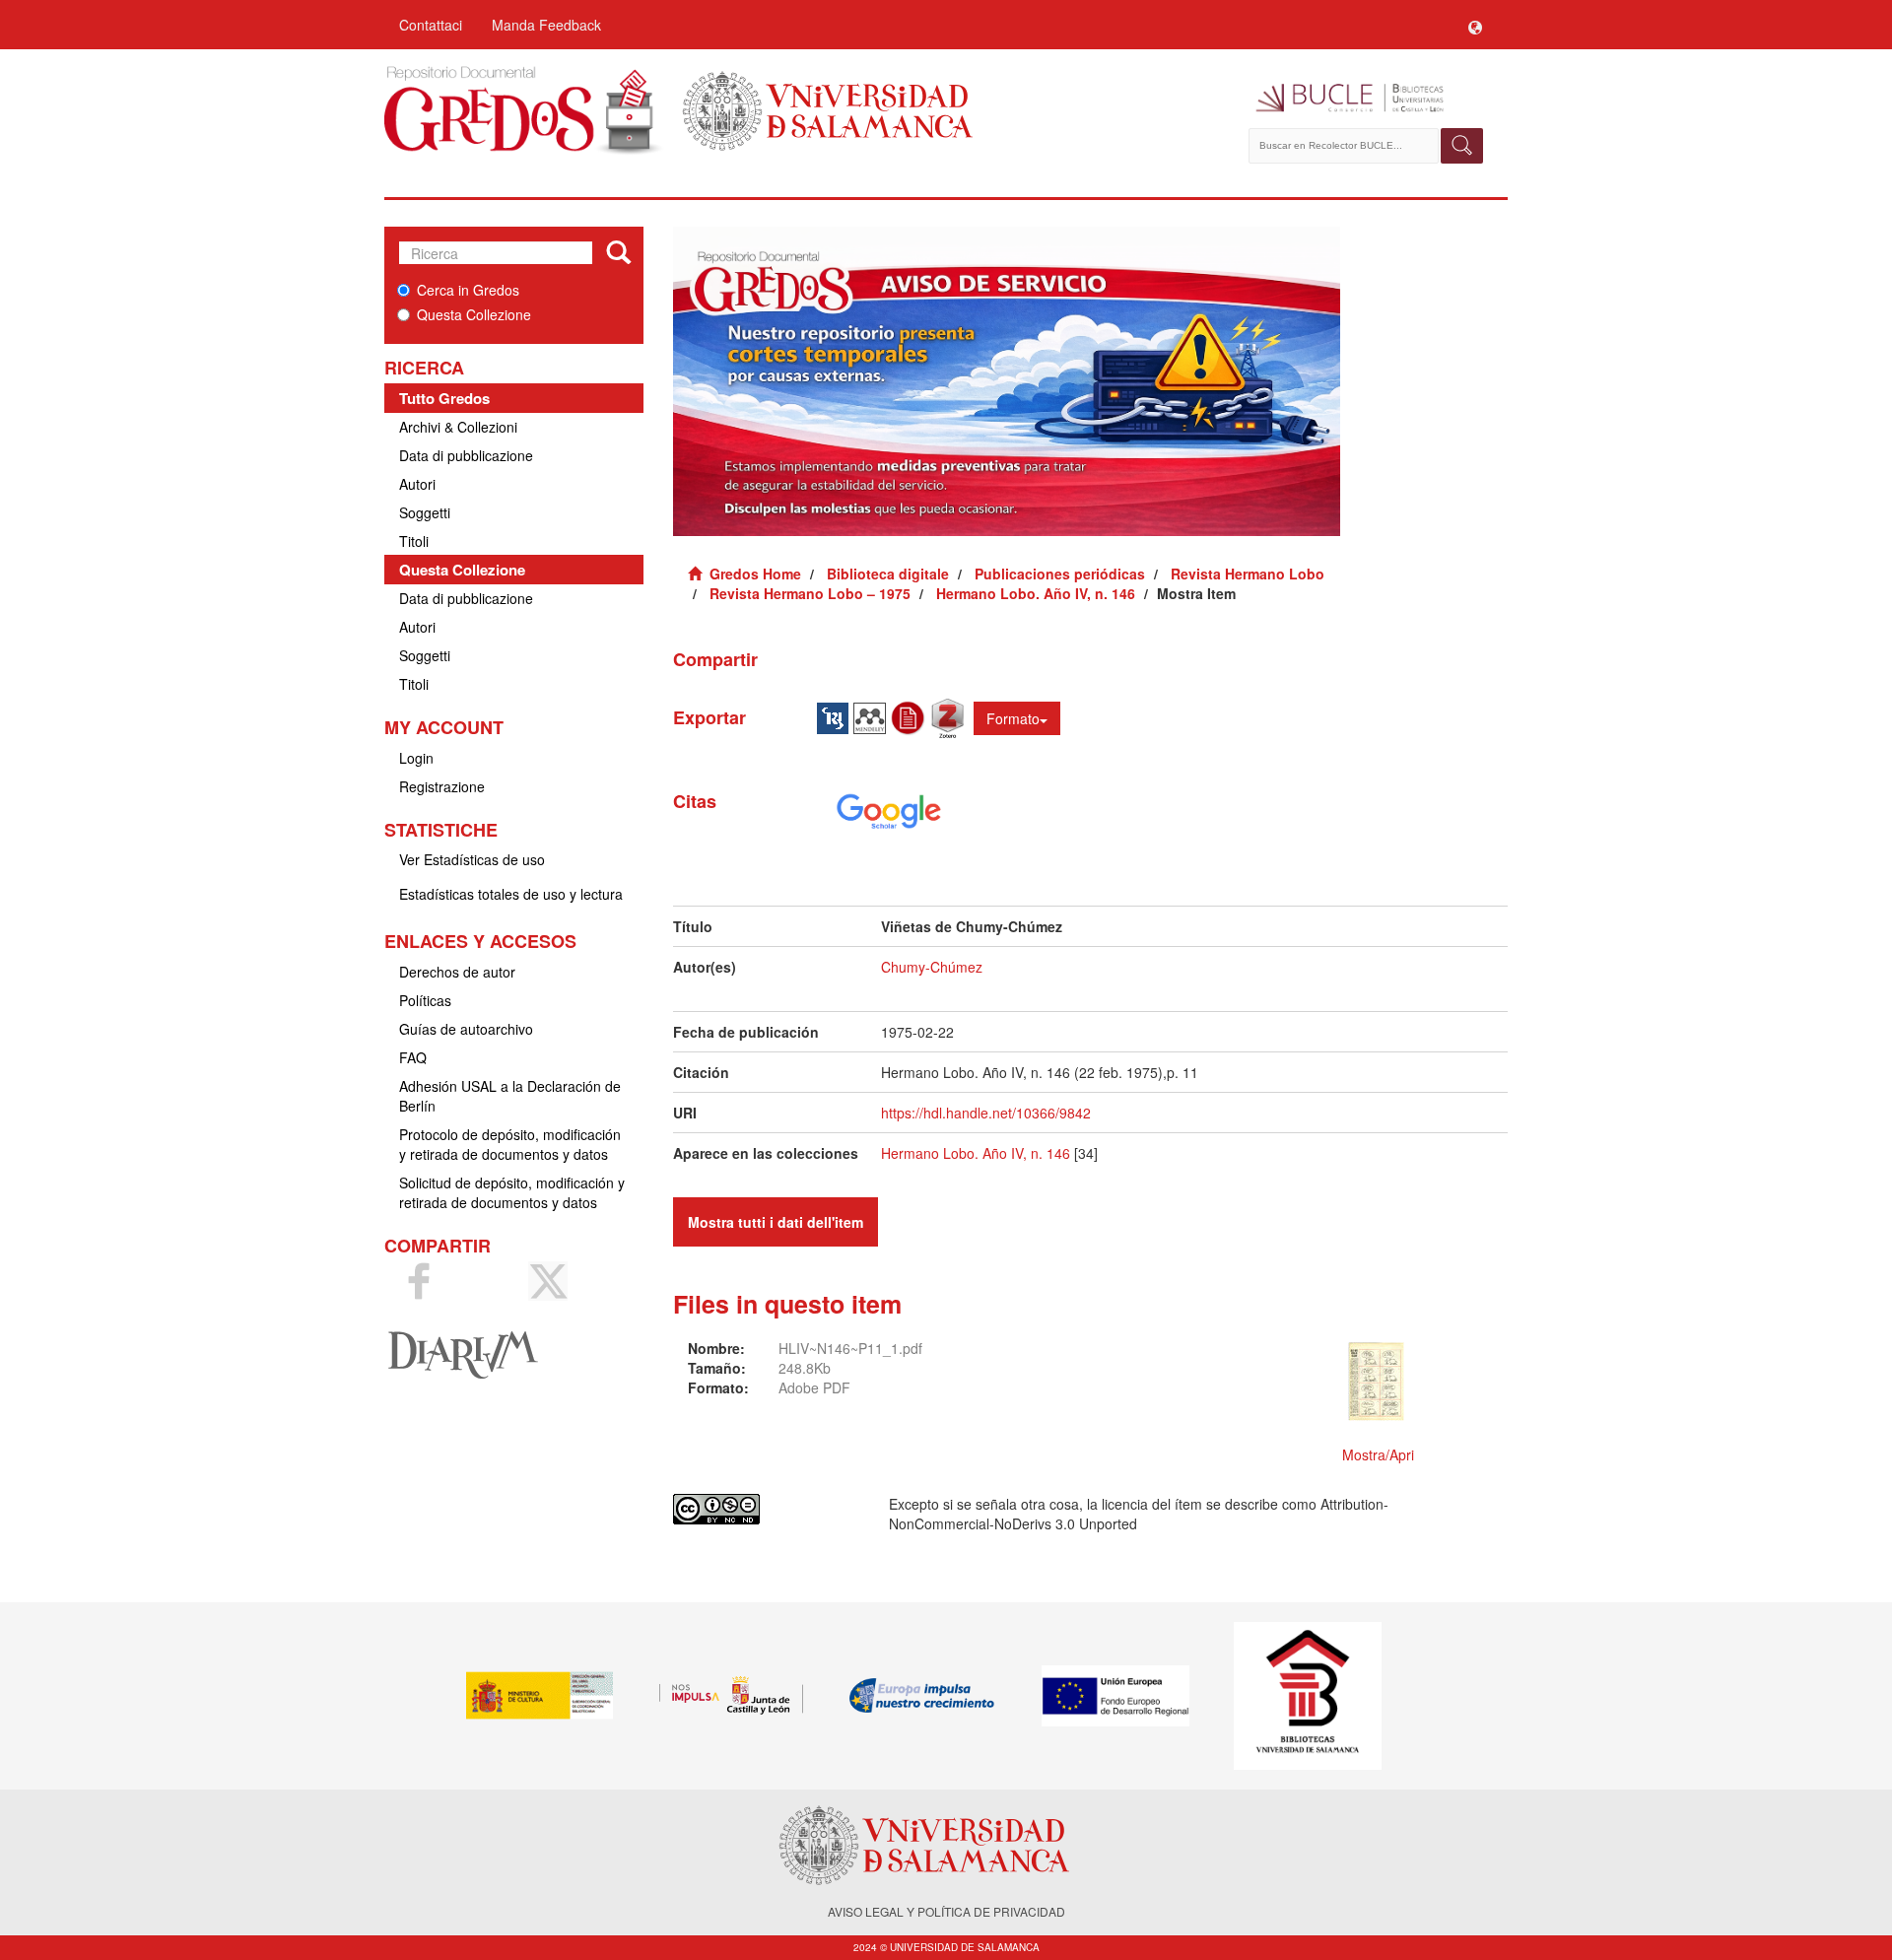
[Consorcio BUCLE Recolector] (1367, 99)
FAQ (413, 1057)
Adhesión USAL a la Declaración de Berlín (510, 1096)
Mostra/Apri (1378, 1454)
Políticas (425, 1000)
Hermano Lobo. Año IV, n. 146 (1036, 593)
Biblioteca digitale (888, 574)
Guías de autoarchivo (466, 1029)
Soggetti (425, 512)
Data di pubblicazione (466, 455)
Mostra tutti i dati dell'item (776, 1222)
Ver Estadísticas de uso (472, 859)
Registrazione (442, 786)
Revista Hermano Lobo (1248, 574)
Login (416, 758)
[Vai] (618, 253)
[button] (1475, 25)
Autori (417, 484)
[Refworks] (911, 716)
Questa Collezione (474, 314)
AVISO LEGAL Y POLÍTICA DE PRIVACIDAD (946, 1911)
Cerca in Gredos (468, 290)
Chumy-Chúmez (932, 967)
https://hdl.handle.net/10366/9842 (986, 1113)
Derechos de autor (457, 972)
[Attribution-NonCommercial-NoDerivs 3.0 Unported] (766, 1509)
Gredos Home (755, 574)
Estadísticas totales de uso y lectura (511, 894)
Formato (1013, 718)
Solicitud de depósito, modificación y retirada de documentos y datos (512, 1192)
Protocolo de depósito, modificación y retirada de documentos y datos (510, 1144)
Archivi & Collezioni (458, 427)
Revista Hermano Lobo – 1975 (810, 593)
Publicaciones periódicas (1060, 574)
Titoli (414, 541)
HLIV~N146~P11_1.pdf (850, 1348)
